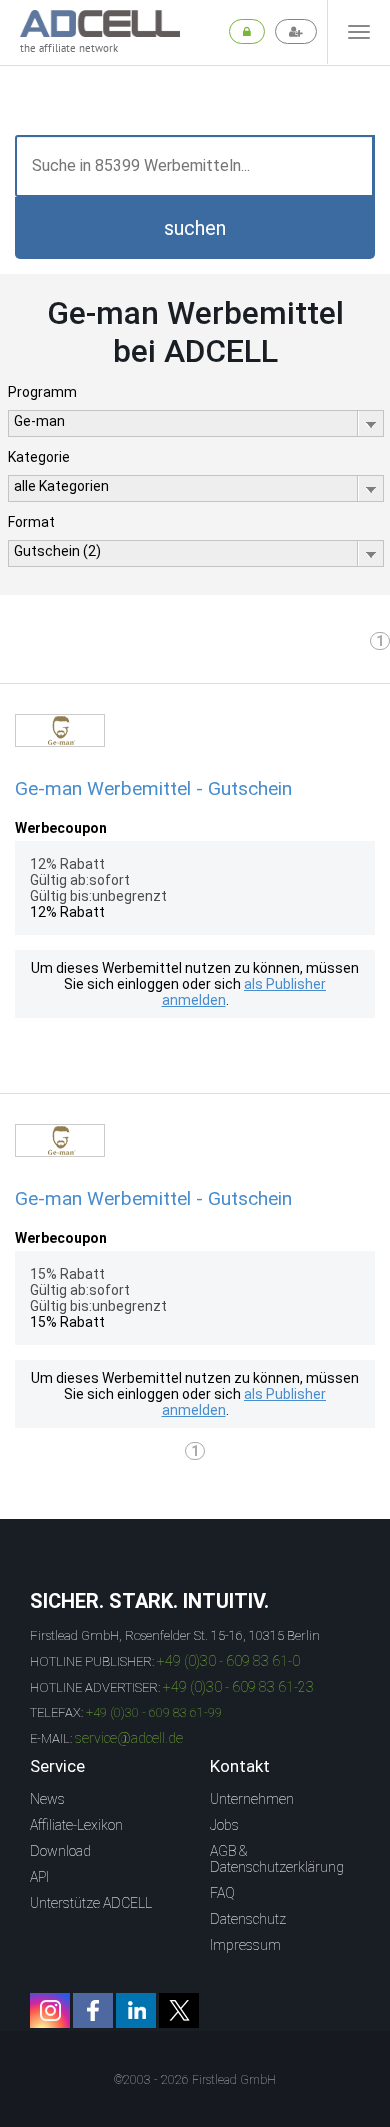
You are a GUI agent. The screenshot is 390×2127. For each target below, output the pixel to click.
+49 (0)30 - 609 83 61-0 (228, 1661)
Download (60, 1851)
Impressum (245, 1945)
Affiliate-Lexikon (76, 1825)
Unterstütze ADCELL (91, 1903)
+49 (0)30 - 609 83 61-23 (238, 1687)
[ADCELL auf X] (179, 2010)
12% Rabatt (67, 912)
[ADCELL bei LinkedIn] (136, 2010)
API (39, 1877)
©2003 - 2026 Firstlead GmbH (195, 2080)
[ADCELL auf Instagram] (50, 2010)
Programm (42, 392)
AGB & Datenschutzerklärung (277, 1859)
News (47, 1799)
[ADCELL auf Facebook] (93, 2010)
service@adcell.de (129, 1738)
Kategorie (39, 457)
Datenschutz (248, 1919)
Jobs (224, 1825)
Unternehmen (252, 1799)
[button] (195, 228)
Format (31, 522)
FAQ (222, 1893)
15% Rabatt (67, 1322)
